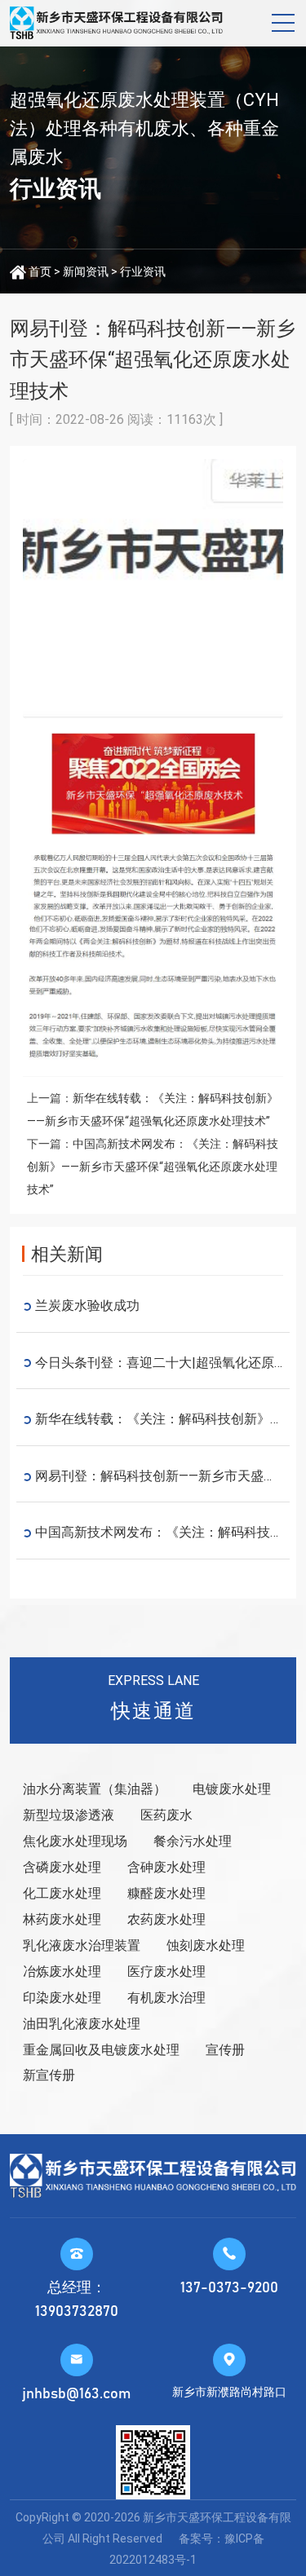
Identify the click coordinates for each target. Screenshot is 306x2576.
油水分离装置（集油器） (95, 1789)
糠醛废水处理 (166, 1893)
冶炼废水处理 (62, 1972)
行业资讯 (143, 271)
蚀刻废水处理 (206, 1945)
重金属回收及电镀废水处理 (101, 2050)
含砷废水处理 (166, 1867)
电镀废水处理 (232, 1789)
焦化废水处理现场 (75, 1841)
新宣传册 (49, 2075)
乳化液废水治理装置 (82, 1945)
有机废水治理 (166, 1998)
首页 (40, 271)
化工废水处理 (62, 1893)
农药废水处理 (166, 1919)
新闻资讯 (86, 271)
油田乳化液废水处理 (82, 2024)
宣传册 (225, 2050)
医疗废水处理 (166, 1972)
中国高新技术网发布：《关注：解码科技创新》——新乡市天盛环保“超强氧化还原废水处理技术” (153, 1167)
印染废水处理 (62, 1998)
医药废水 (166, 1815)
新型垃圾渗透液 (69, 1815)
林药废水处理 (62, 1919)
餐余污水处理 (193, 1841)
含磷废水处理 (62, 1867)
